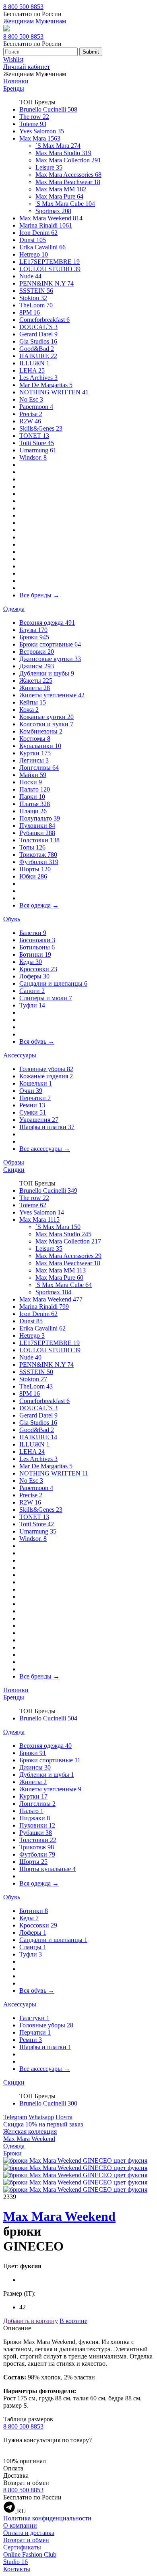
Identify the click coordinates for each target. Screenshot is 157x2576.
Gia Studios (38, 341)
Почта (64, 2117)
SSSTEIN (36, 291)
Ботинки (35, 954)
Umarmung (38, 450)
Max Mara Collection (68, 160)
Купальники (40, 746)
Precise (31, 414)
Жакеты (36, 681)
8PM (30, 312)
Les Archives (38, 378)
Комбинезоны (41, 731)
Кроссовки (38, 969)
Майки (33, 775)
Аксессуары (20, 1055)
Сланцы (33, 1947)
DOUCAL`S (38, 327)
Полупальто (40, 818)
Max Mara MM (61, 189)
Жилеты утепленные (52, 695)
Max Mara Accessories (68, 175)
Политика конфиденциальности (47, 2518)
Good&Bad (37, 349)
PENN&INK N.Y (46, 283)
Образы (14, 1162)
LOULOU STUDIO (50, 269)
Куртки (35, 753)
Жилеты (35, 688)
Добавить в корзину (31, 2321)
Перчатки (35, 1098)
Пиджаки (35, 1818)
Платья (35, 804)
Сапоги (32, 991)
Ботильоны (37, 947)
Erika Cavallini (42, 247)
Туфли (32, 1005)
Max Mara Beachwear (68, 182)
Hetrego (34, 254)
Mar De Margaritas (46, 385)
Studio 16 (15, 2562)
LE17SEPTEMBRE (50, 262)
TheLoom (36, 305)
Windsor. (33, 457)
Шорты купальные (48, 1869)
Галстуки (34, 2018)
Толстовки (39, 840)
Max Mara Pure (59, 196)
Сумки (33, 1112)
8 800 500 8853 (23, 7)
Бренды (14, 88)
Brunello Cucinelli (48, 109)
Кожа (29, 710)
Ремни (32, 1105)
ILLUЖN (34, 363)
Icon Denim (38, 233)
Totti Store (37, 443)
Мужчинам (51, 21)
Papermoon (36, 407)
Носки (31, 782)
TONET (34, 436)
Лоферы (34, 976)
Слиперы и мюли (46, 998)
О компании (20, 2525)
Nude (30, 276)
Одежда (14, 609)
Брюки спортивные (50, 644)
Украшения (39, 1120)
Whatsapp (41, 2117)
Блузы (33, 630)
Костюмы (35, 739)
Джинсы (37, 666)
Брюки (34, 637)
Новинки (16, 81)
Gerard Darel (38, 334)
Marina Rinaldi (46, 225)
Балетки (33, 933)
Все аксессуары (45, 1149)
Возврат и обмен (26, 2540)
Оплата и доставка (29, 2533)
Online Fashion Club (30, 2554)
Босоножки (37, 940)
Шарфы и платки (47, 1127)
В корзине (73, 2321)
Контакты (17, 2569)
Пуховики (37, 826)
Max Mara (40, 138)
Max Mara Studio (63, 153)
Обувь (12, 919)
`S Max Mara (58, 146)
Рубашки (37, 833)
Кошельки (36, 1083)
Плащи (33, 811)
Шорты (35, 869)
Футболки (39, 862)
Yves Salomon (42, 131)
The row (34, 117)
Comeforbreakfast (44, 320)
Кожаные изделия (46, 1076)
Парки (32, 797)
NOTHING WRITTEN (54, 392)
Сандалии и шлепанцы (53, 983)
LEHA (32, 370)
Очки (31, 1091)
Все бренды (39, 595)
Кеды (31, 962)
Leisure (49, 167)
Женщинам (19, 21)
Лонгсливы (39, 768)
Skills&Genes (41, 428)
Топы (32, 847)
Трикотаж (38, 855)
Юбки (33, 876)
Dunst (33, 240)
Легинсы (34, 760)
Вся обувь (37, 1041)
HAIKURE (38, 356)
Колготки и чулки (46, 724)
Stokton (33, 298)
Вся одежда (39, 905)
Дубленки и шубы (47, 673)
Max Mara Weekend (51, 218)
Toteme (33, 124)
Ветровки (37, 652)
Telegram (15, 2117)
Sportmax (53, 211)
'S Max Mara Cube (65, 204)
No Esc (31, 399)
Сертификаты (22, 2547)
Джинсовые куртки (50, 659)
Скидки (14, 1170)
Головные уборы (46, 1069)
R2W (30, 421)
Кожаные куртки (46, 717)
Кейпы (33, 702)
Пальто (35, 789)
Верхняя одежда (47, 623)
